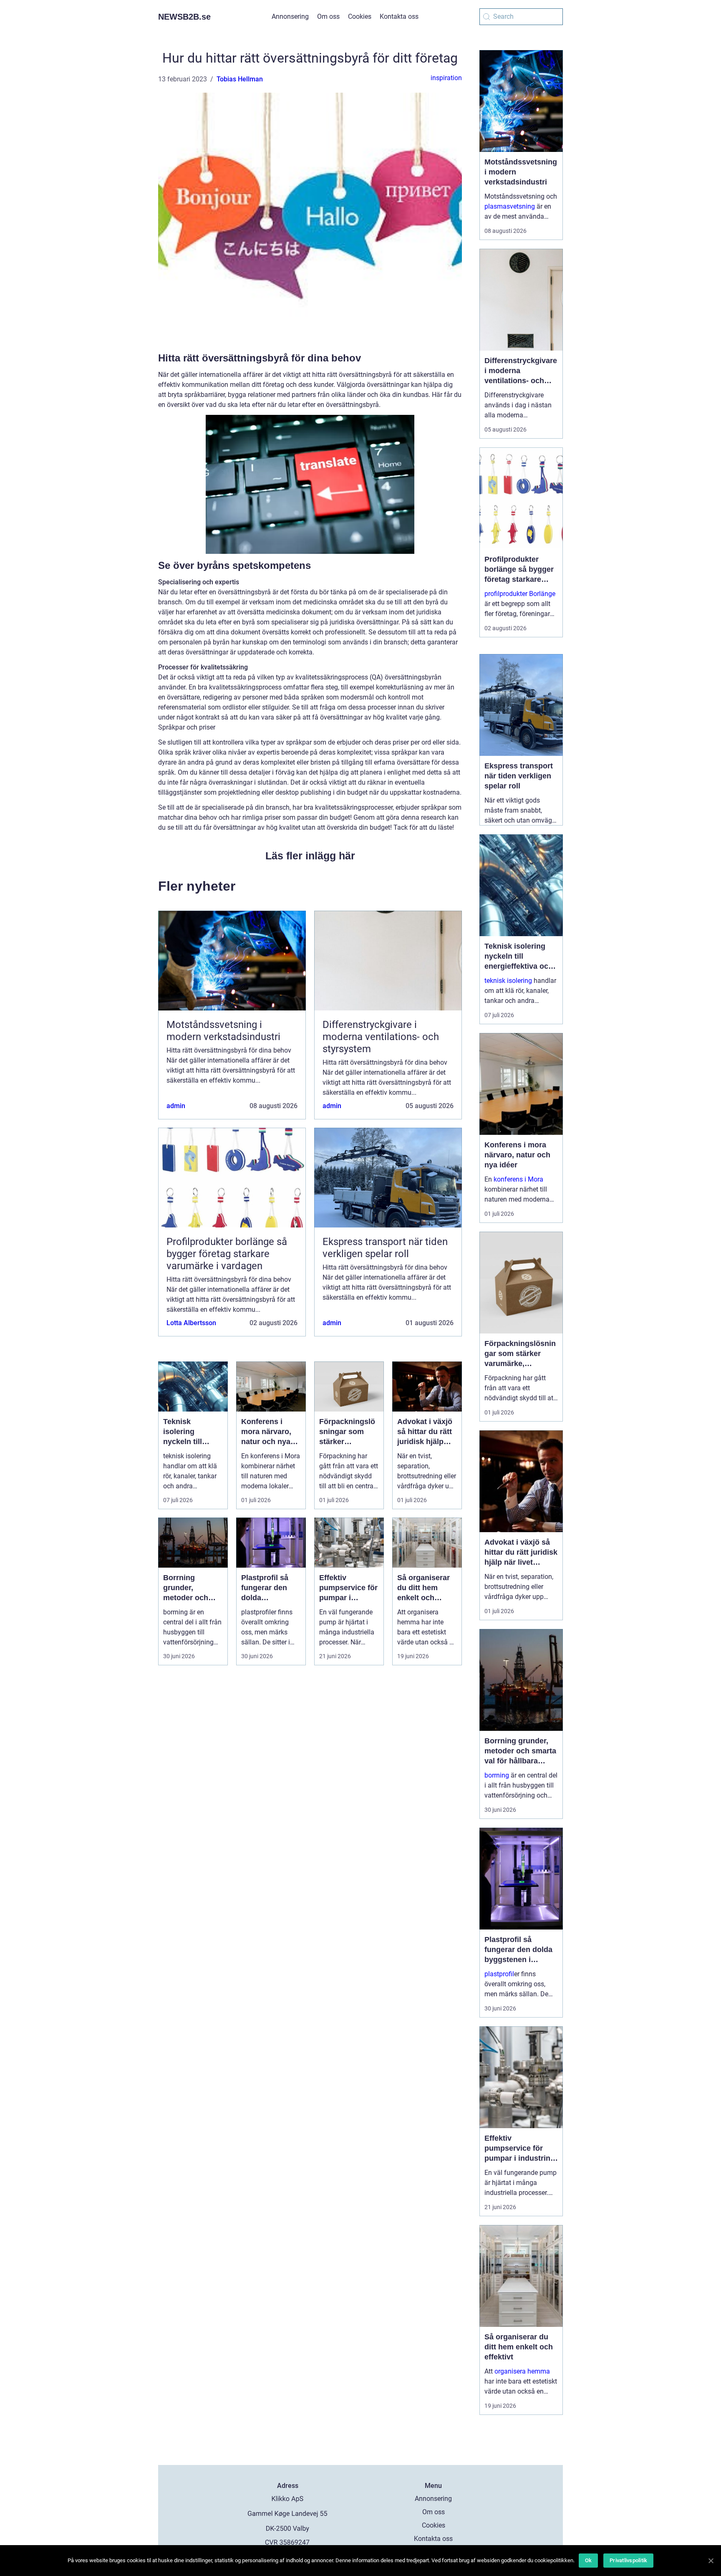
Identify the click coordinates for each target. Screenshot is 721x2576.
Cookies (360, 16)
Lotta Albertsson (191, 1323)
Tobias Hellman (240, 79)
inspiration (446, 78)
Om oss (328, 16)
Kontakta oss (399, 16)
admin (176, 1106)
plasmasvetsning (510, 206)
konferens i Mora (518, 1179)
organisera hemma (522, 2371)
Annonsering (290, 16)
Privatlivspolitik (628, 2560)
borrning (497, 1775)
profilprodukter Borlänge (520, 594)
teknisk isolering (508, 981)
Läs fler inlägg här (310, 856)
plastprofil (499, 1974)
